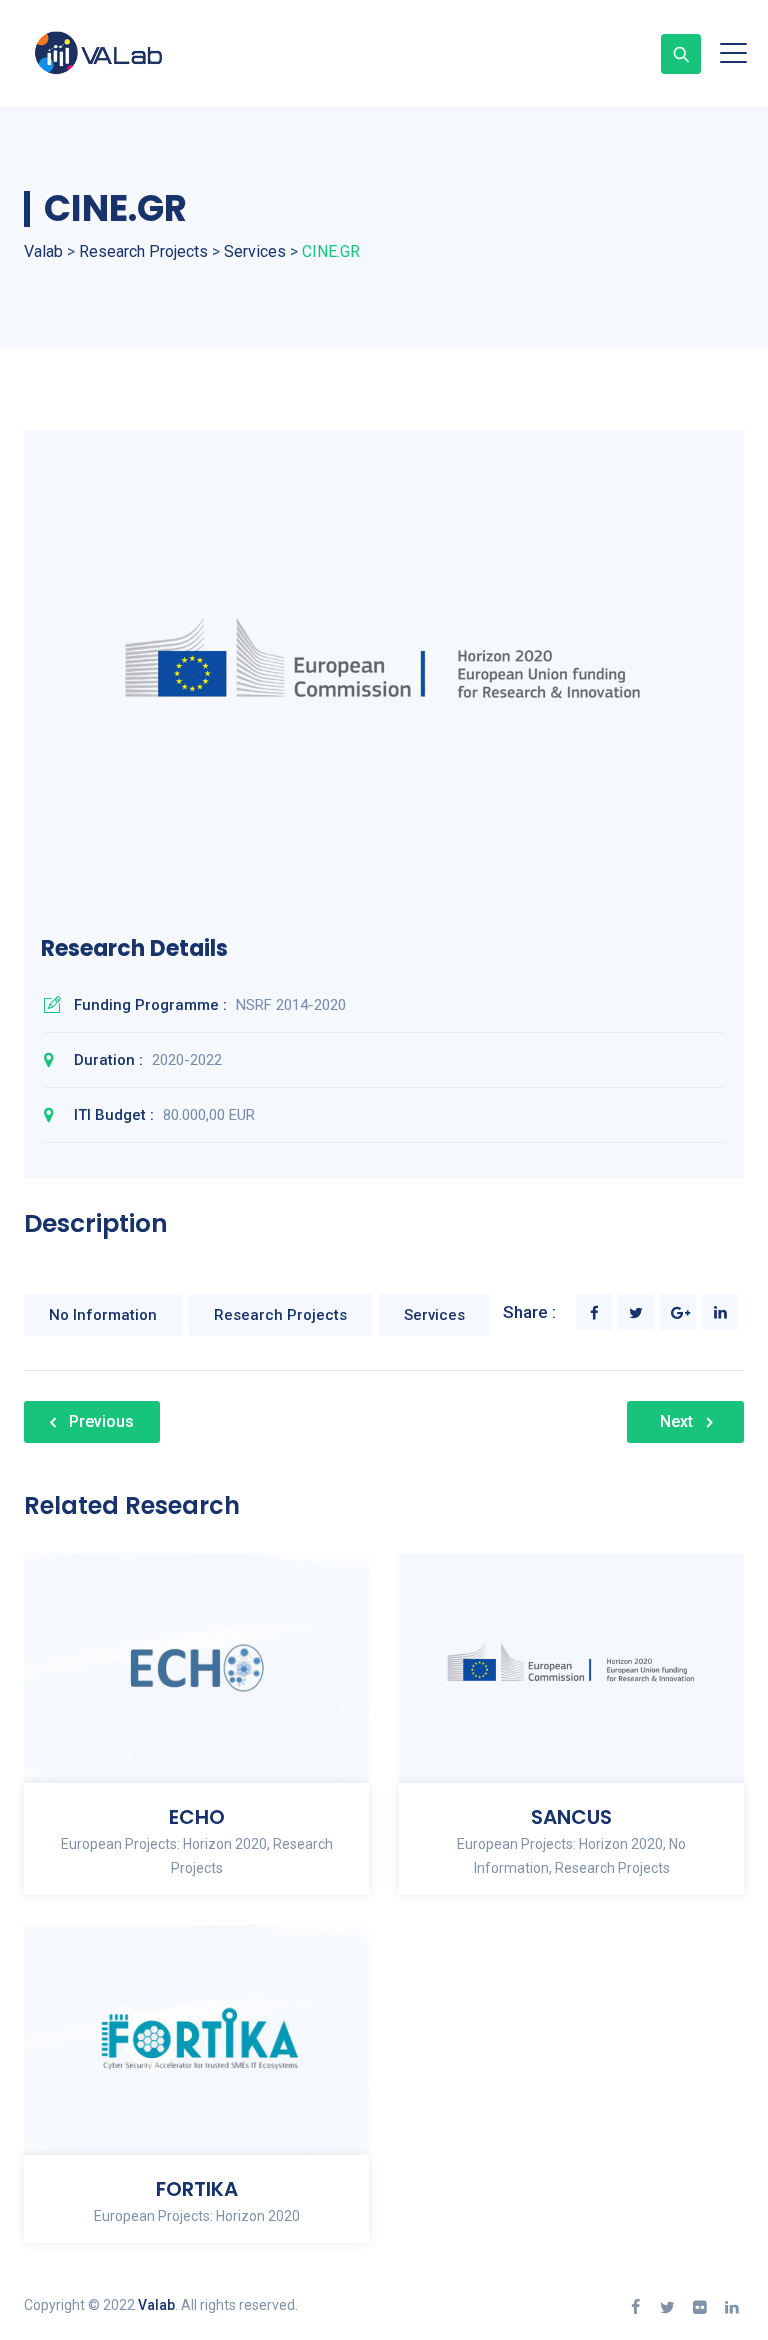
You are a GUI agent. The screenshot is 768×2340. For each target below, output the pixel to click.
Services (434, 1315)
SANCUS (571, 1817)
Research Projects (280, 1315)
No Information (103, 1315)
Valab (156, 2305)
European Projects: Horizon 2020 (164, 1844)
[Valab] (134, 53)
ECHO (197, 1817)
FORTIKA (197, 2189)
